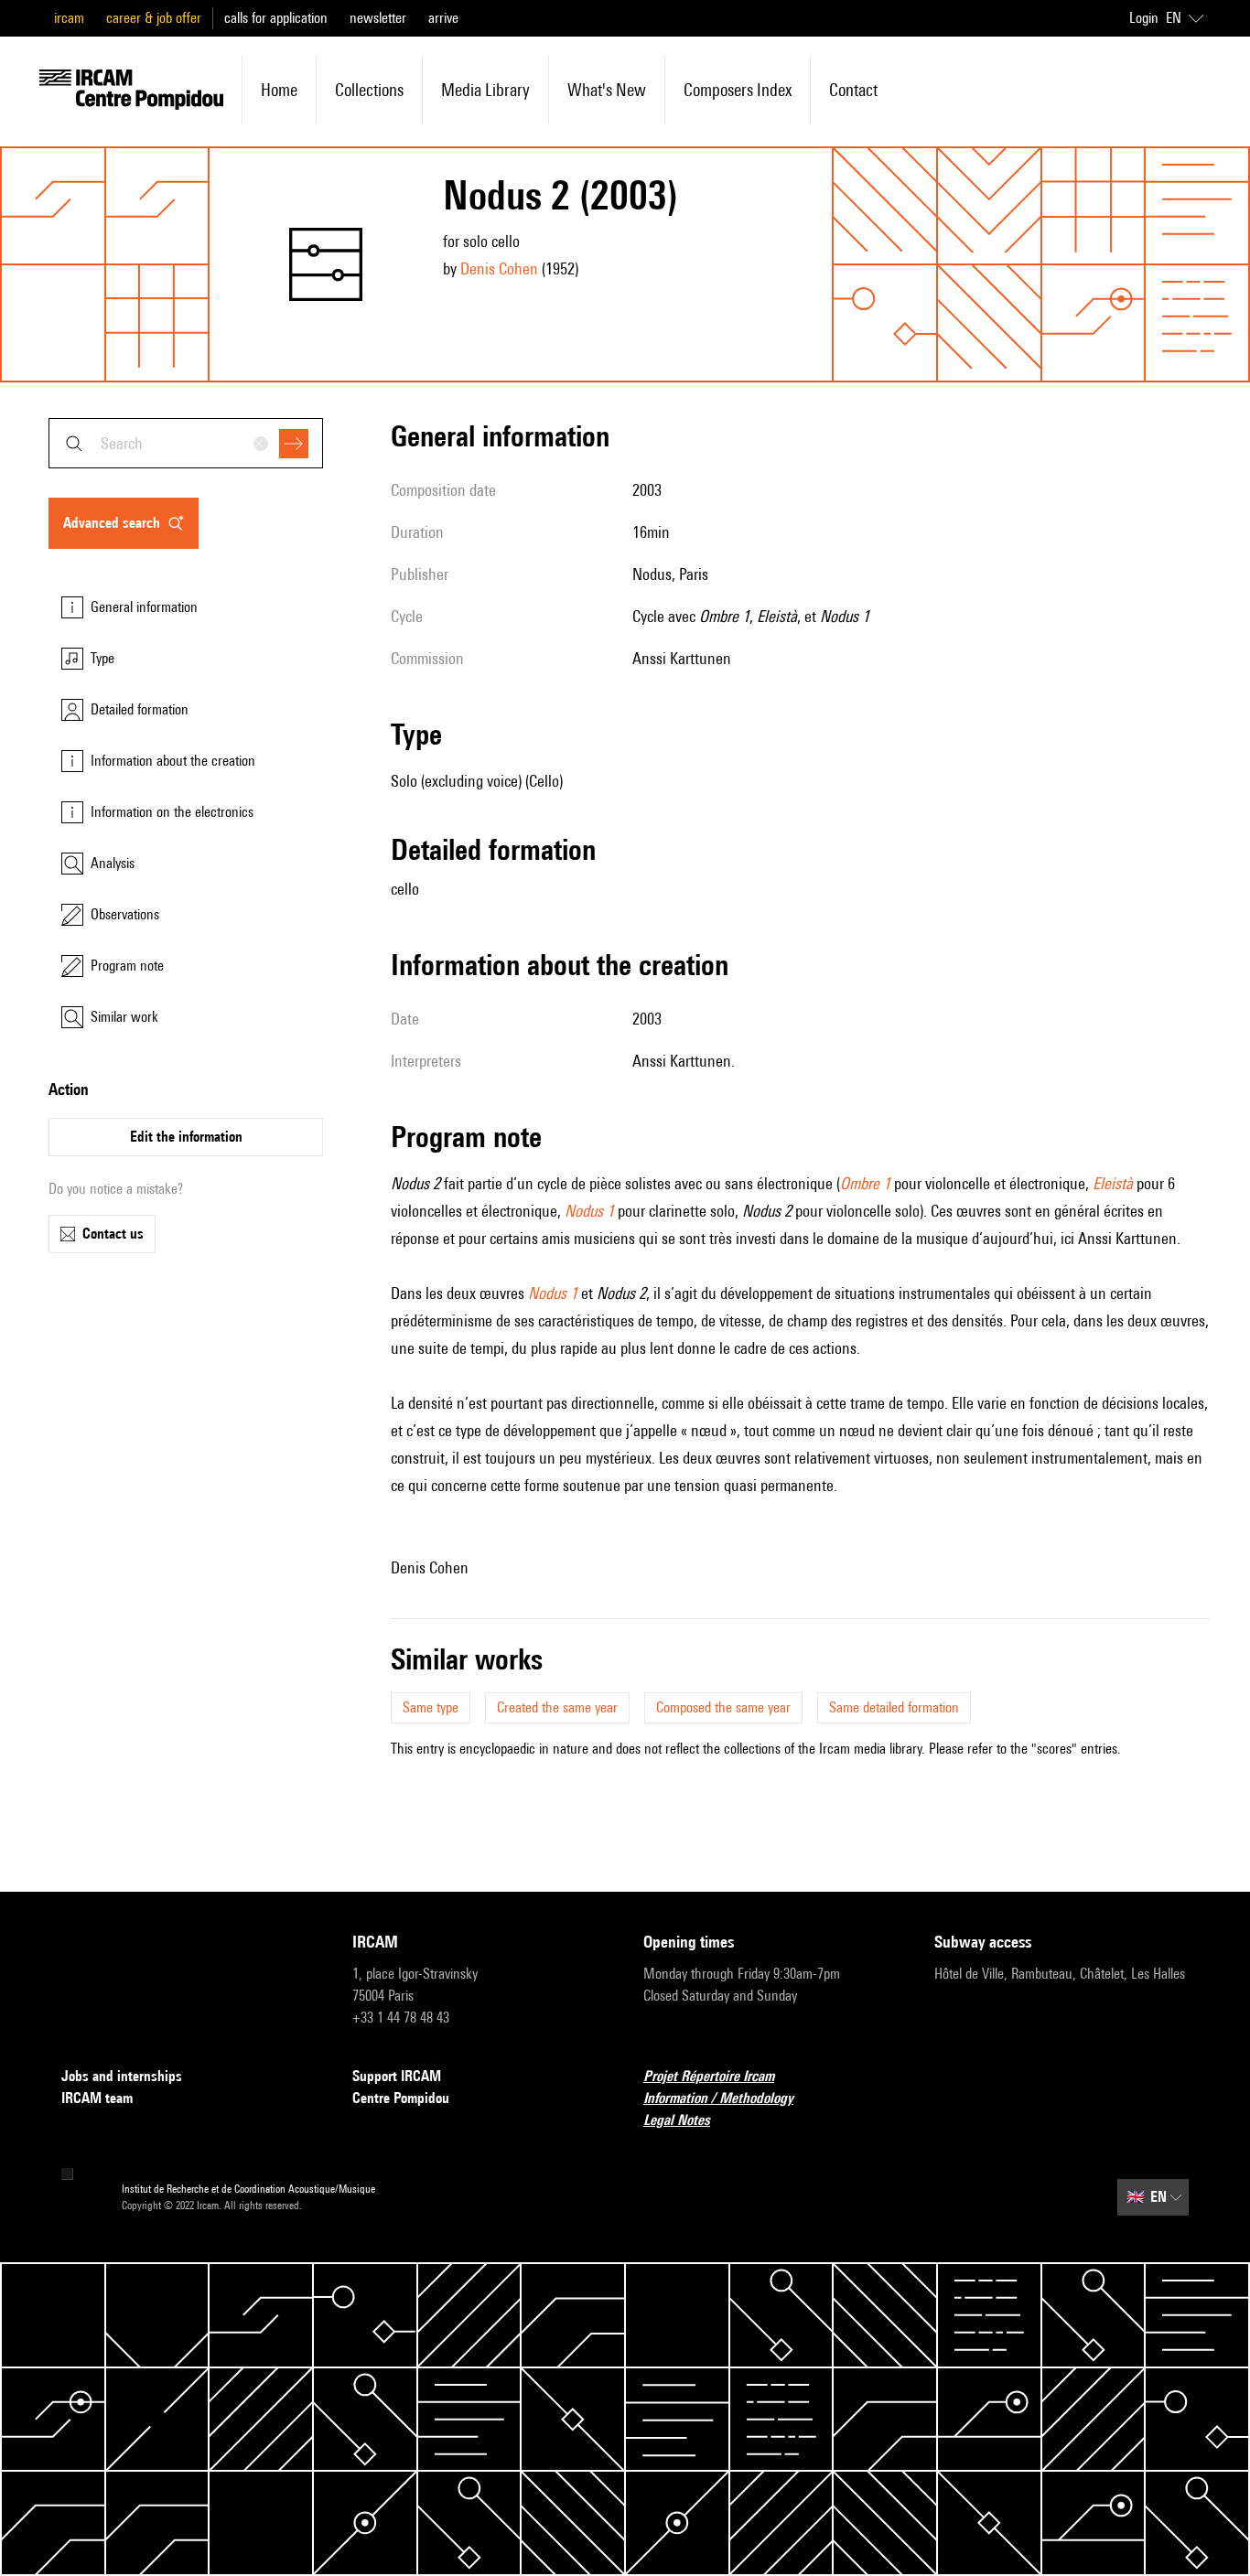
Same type (431, 1707)
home (279, 90)
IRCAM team (97, 2098)
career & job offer (154, 18)
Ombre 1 (865, 1183)
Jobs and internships (122, 2076)
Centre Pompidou (401, 2098)
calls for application (276, 18)
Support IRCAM (397, 2076)
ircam (69, 18)
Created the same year (557, 1707)
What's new (607, 90)
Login (1144, 18)
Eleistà (1113, 1183)
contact (853, 90)
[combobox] (186, 443)
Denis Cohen (499, 268)
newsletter (378, 18)
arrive (443, 18)
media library (485, 90)
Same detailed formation (894, 1707)
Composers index (738, 90)
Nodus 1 (589, 1211)
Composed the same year (723, 1707)
